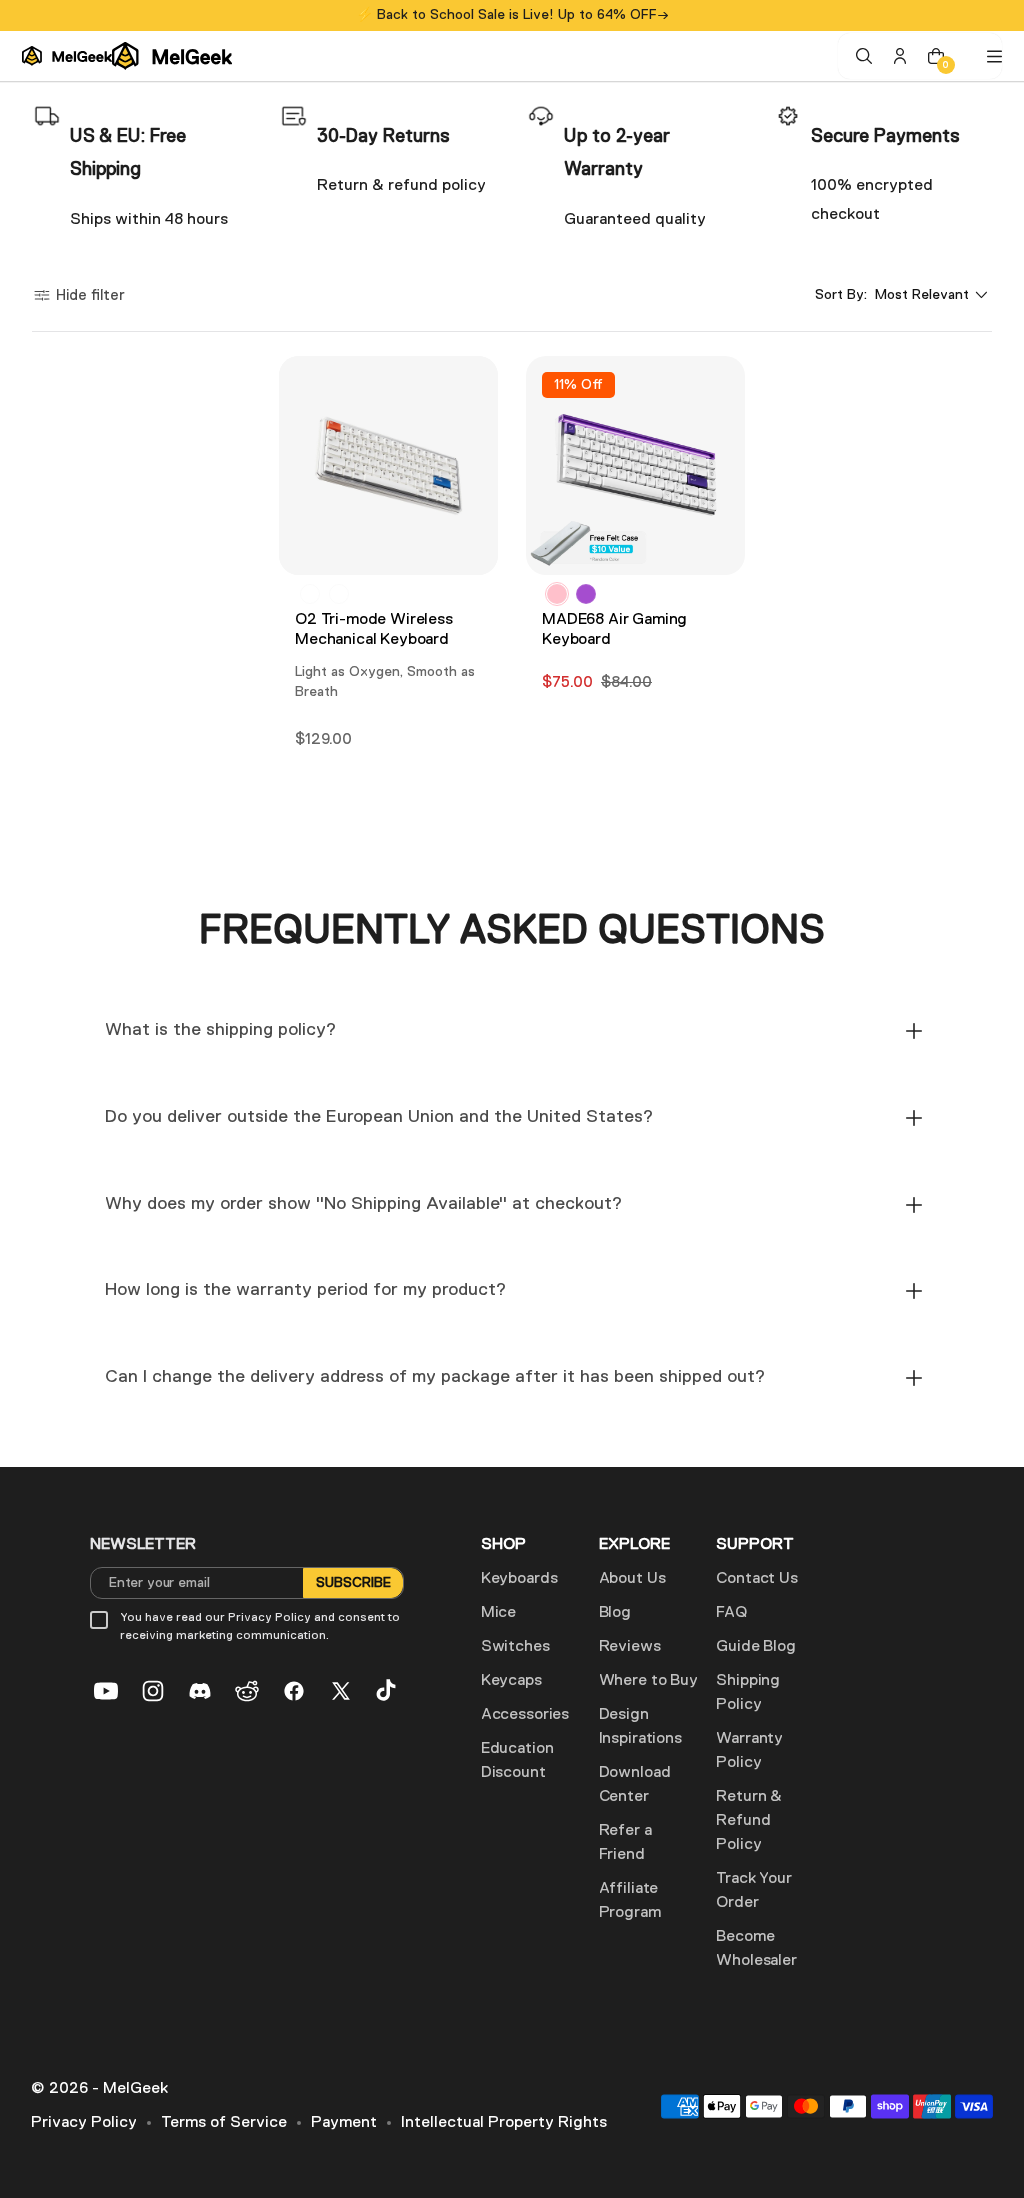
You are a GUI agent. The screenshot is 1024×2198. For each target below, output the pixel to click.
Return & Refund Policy (749, 1821)
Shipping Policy (748, 1693)
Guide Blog (755, 1647)
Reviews (630, 1647)
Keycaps (511, 1681)
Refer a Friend (625, 1843)
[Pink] (557, 594)
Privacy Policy (84, 2123)
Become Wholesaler (756, 1949)
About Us (632, 1579)
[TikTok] (388, 1691)
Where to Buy (648, 1681)
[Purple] (586, 594)
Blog (615, 1613)
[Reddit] (247, 1691)
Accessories (525, 1715)
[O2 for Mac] (310, 594)
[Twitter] (341, 1691)
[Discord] (200, 1691)
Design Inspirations (640, 1727)
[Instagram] (153, 1691)
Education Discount (517, 1761)
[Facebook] (294, 1691)
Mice (498, 1613)
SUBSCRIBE (352, 1583)
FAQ (731, 1613)
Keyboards (519, 1579)
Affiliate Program (630, 1901)
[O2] (339, 594)
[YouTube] (106, 1691)
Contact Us (756, 1579)
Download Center (635, 1785)
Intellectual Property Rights (504, 2123)
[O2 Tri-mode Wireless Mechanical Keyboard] (388, 465)
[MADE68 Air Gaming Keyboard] (635, 465)
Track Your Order (753, 1891)
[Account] (900, 56)
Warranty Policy (749, 1751)
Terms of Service (224, 2123)
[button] (78, 295)
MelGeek (135, 2089)
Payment (344, 2123)
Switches (515, 1647)
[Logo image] (127, 56)
